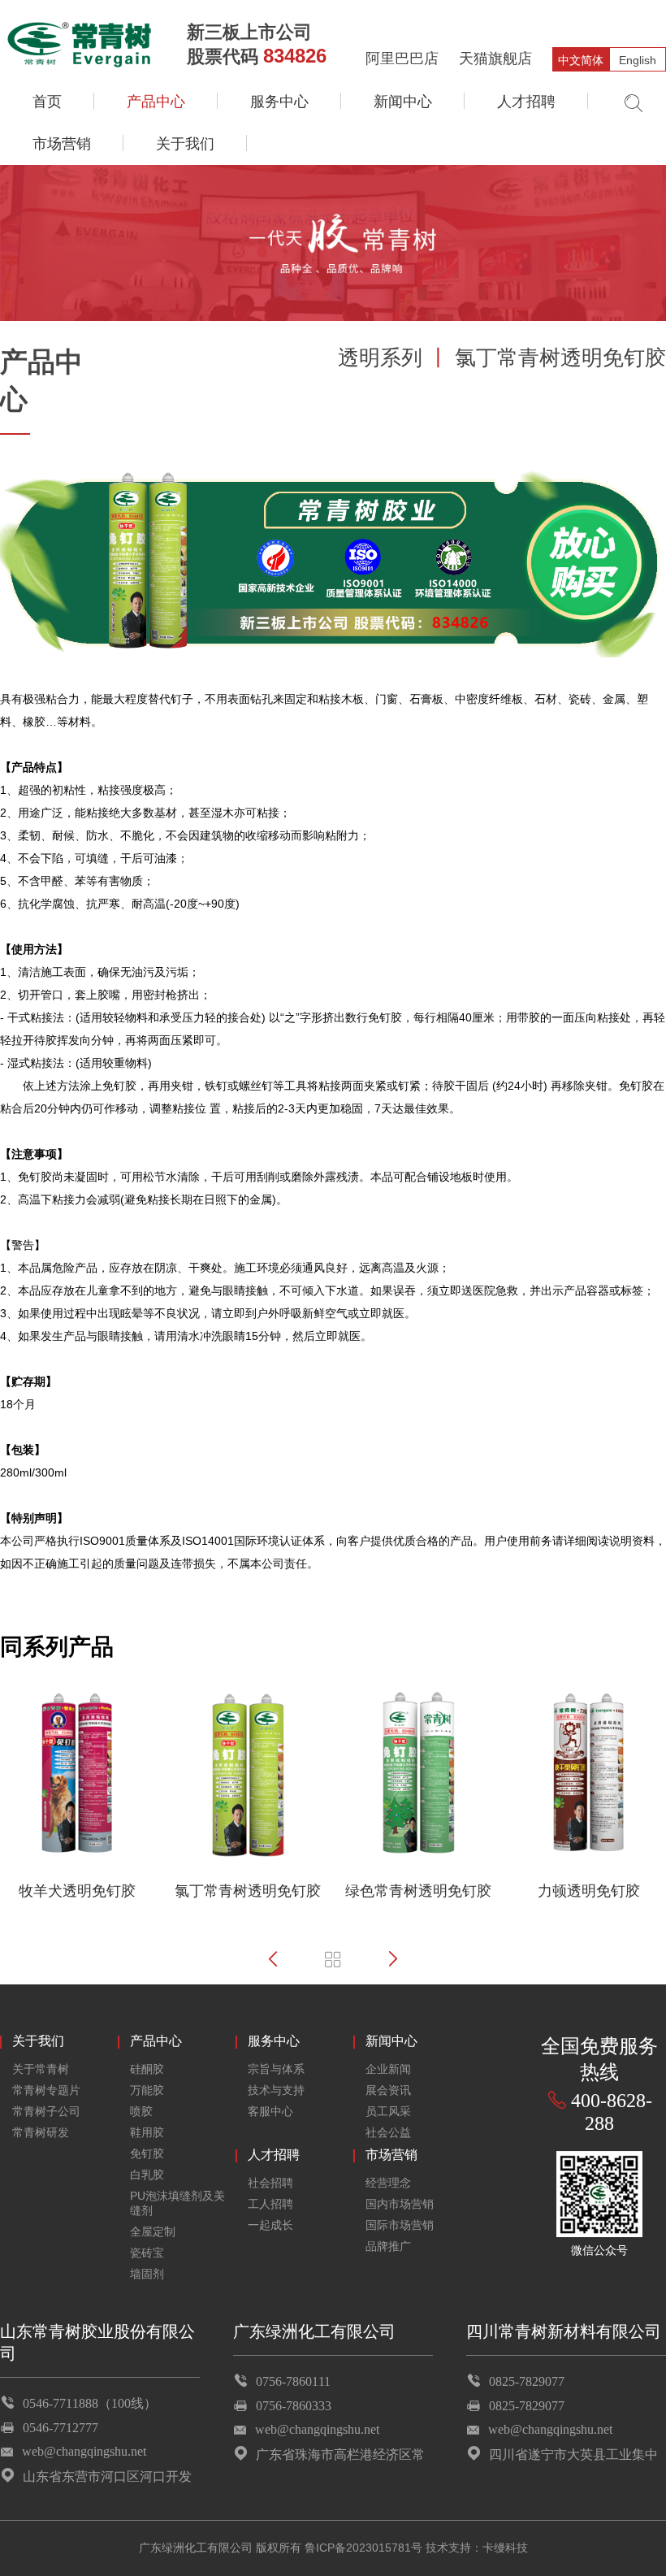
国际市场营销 (400, 2225)
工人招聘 (270, 2204)
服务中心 (279, 102)
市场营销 (62, 144)
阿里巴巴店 (402, 59)
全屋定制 (153, 2231)
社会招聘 (270, 2183)
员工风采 (388, 2111)
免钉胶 (147, 2153)
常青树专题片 (46, 2090)
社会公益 (388, 2132)
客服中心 (270, 2111)
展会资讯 (388, 2090)
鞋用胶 (147, 2132)
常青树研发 (41, 2132)
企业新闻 (388, 2069)
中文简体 (581, 60)
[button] (273, 1959)
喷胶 (141, 2111)
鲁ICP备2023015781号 (363, 2548)
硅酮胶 (147, 2069)
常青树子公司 (46, 2111)
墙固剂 (147, 2274)
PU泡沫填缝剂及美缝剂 (177, 2203)
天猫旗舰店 (495, 59)
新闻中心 (403, 102)
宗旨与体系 (276, 2069)
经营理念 (388, 2183)
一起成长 (270, 2225)
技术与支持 (276, 2090)
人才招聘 (526, 102)
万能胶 (147, 2090)
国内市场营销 (400, 2204)
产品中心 (156, 102)
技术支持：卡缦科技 (477, 2548)
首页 (47, 102)
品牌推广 (388, 2246)
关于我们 (185, 144)
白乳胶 (147, 2175)
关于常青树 (41, 2069)
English (638, 60)
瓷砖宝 (147, 2253)
